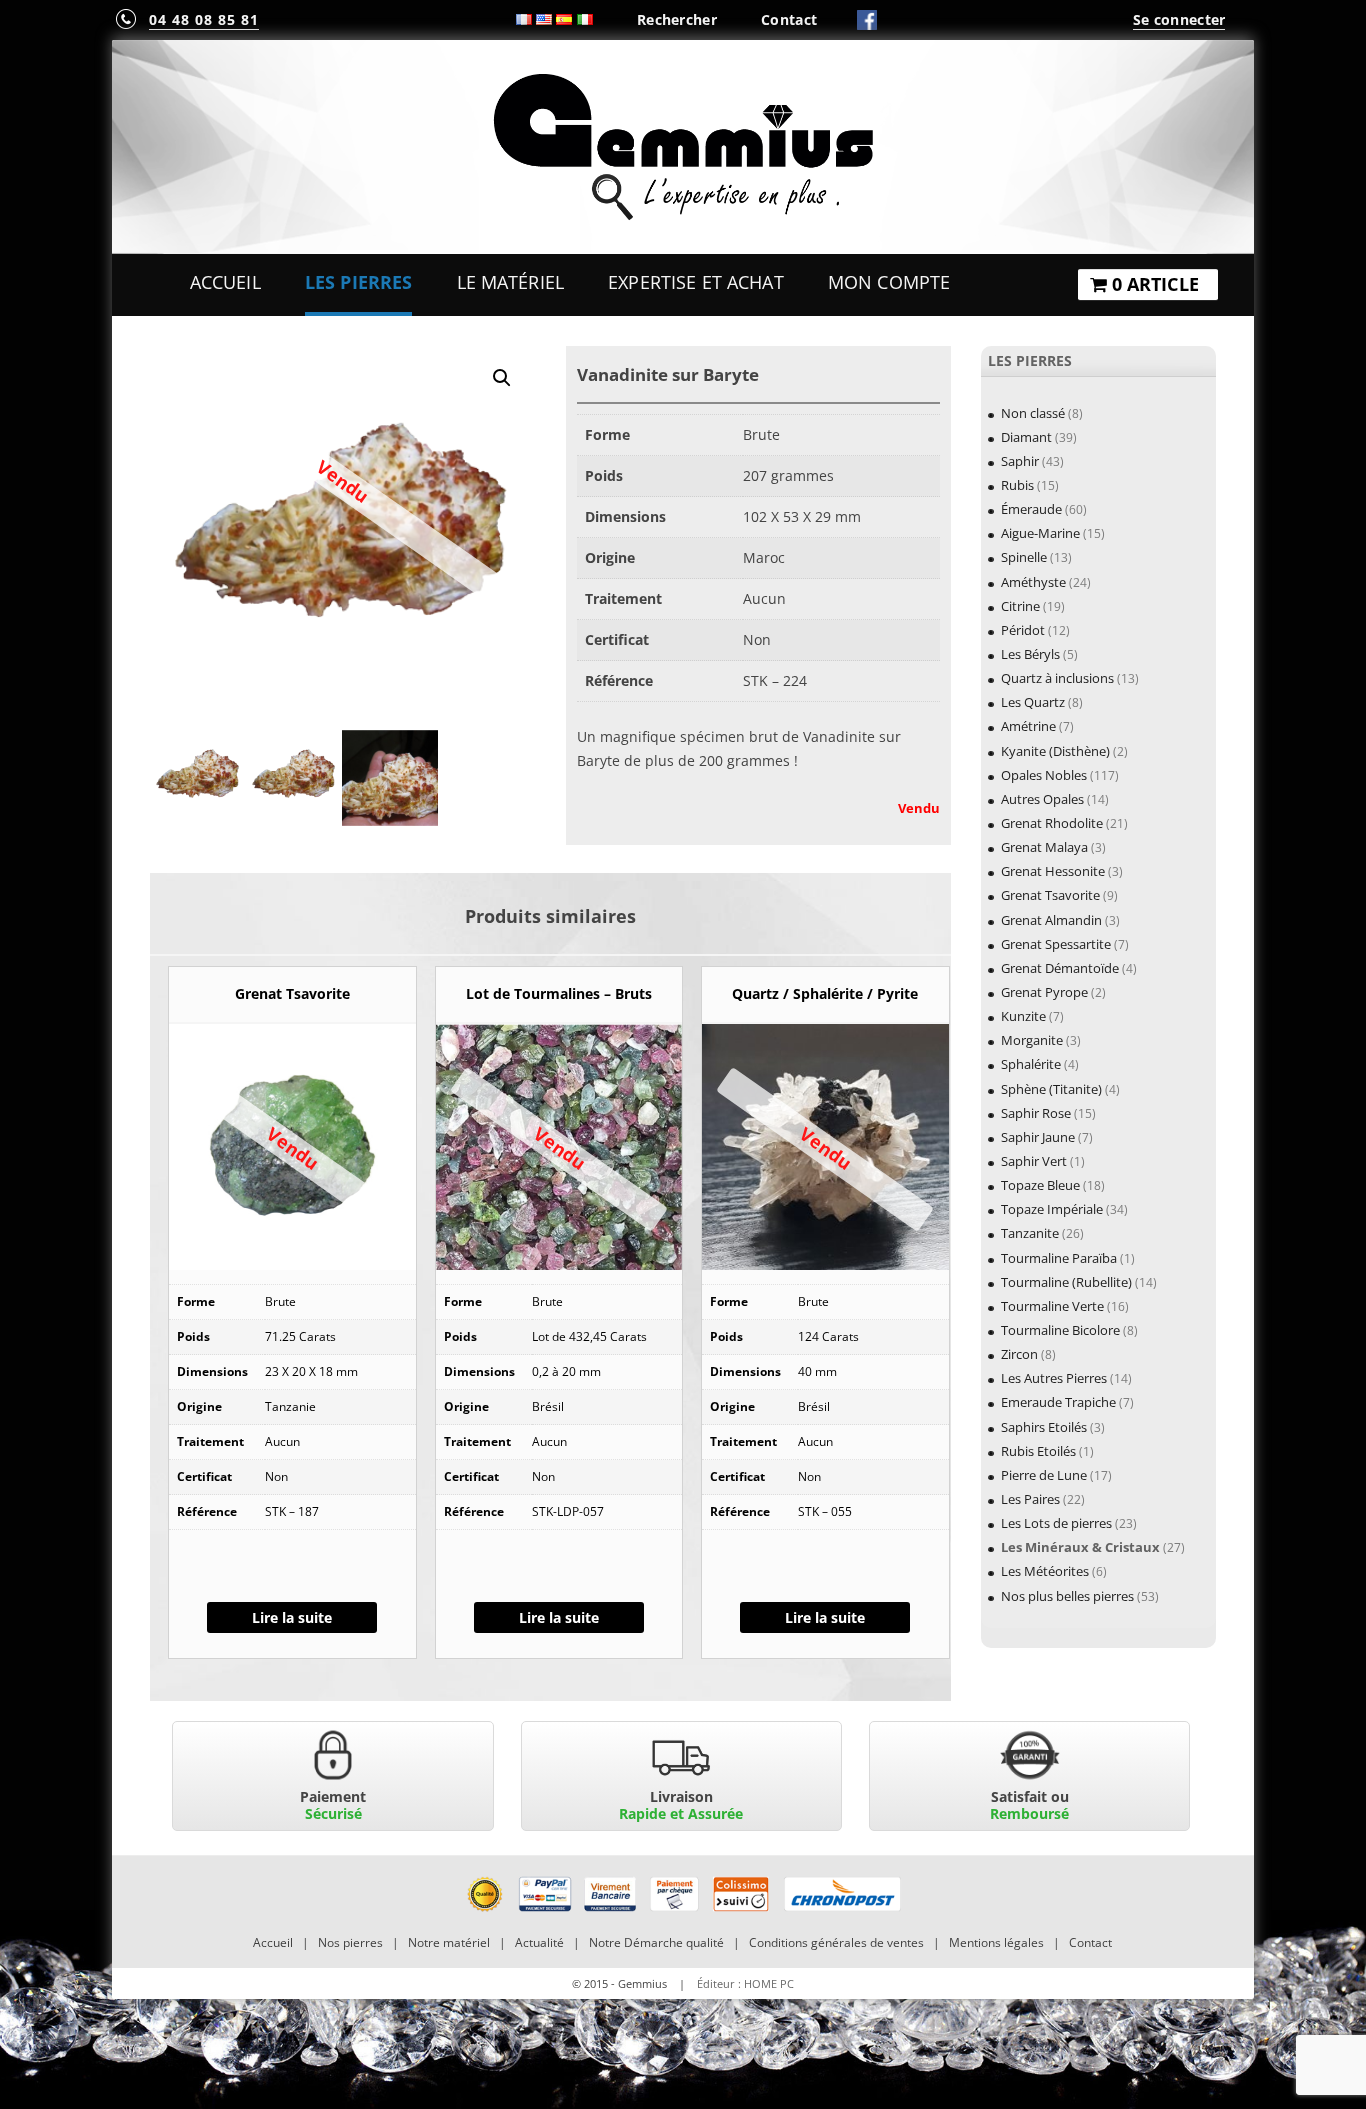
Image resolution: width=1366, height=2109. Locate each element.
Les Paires (1030, 1499)
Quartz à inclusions (1057, 678)
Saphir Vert (1034, 1161)
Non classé (1033, 413)
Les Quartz (1033, 702)
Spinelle (1024, 557)
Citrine (1020, 606)
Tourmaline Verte (1052, 1306)
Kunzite (1023, 1016)
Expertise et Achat (696, 282)
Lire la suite (292, 1617)
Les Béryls (1030, 654)
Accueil (225, 282)
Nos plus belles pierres (1067, 1596)
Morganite (1032, 1040)
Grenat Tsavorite (1050, 895)
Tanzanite (1030, 1233)
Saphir (1020, 461)
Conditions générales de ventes (836, 1942)
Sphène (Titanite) (1051, 1089)
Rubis (1017, 485)
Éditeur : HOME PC (745, 1983)
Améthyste (1033, 582)
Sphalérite (1031, 1064)
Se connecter (1179, 19)
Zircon (1019, 1354)
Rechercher (677, 19)
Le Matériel (511, 282)
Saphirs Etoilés (1044, 1427)
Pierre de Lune (1044, 1475)
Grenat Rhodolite (1052, 823)
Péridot (1023, 630)
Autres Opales (1042, 799)
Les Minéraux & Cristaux (1080, 1547)
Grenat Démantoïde (1060, 968)
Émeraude (1031, 509)
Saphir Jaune (1038, 1137)
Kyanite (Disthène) (1055, 751)
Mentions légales (996, 1942)
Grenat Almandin (1051, 920)
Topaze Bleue (1040, 1185)
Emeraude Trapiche (1058, 1402)
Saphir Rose (1036, 1113)
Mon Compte (889, 282)
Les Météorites (1045, 1571)
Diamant (1026, 437)
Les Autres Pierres (1054, 1378)
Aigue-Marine (1040, 533)
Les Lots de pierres (1056, 1523)
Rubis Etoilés (1038, 1451)
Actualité (539, 1942)
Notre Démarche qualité (656, 1942)
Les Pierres (359, 282)
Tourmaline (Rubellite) (1066, 1282)
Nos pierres (350, 1942)
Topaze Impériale (1052, 1209)
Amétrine (1028, 726)
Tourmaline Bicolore (1060, 1330)
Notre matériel (449, 1942)
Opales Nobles (1044, 775)
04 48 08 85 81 (204, 19)
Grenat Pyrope (1044, 992)
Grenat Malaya (1044, 847)
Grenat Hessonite (1053, 871)
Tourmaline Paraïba (1059, 1258)
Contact (789, 19)
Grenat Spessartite (1056, 944)
